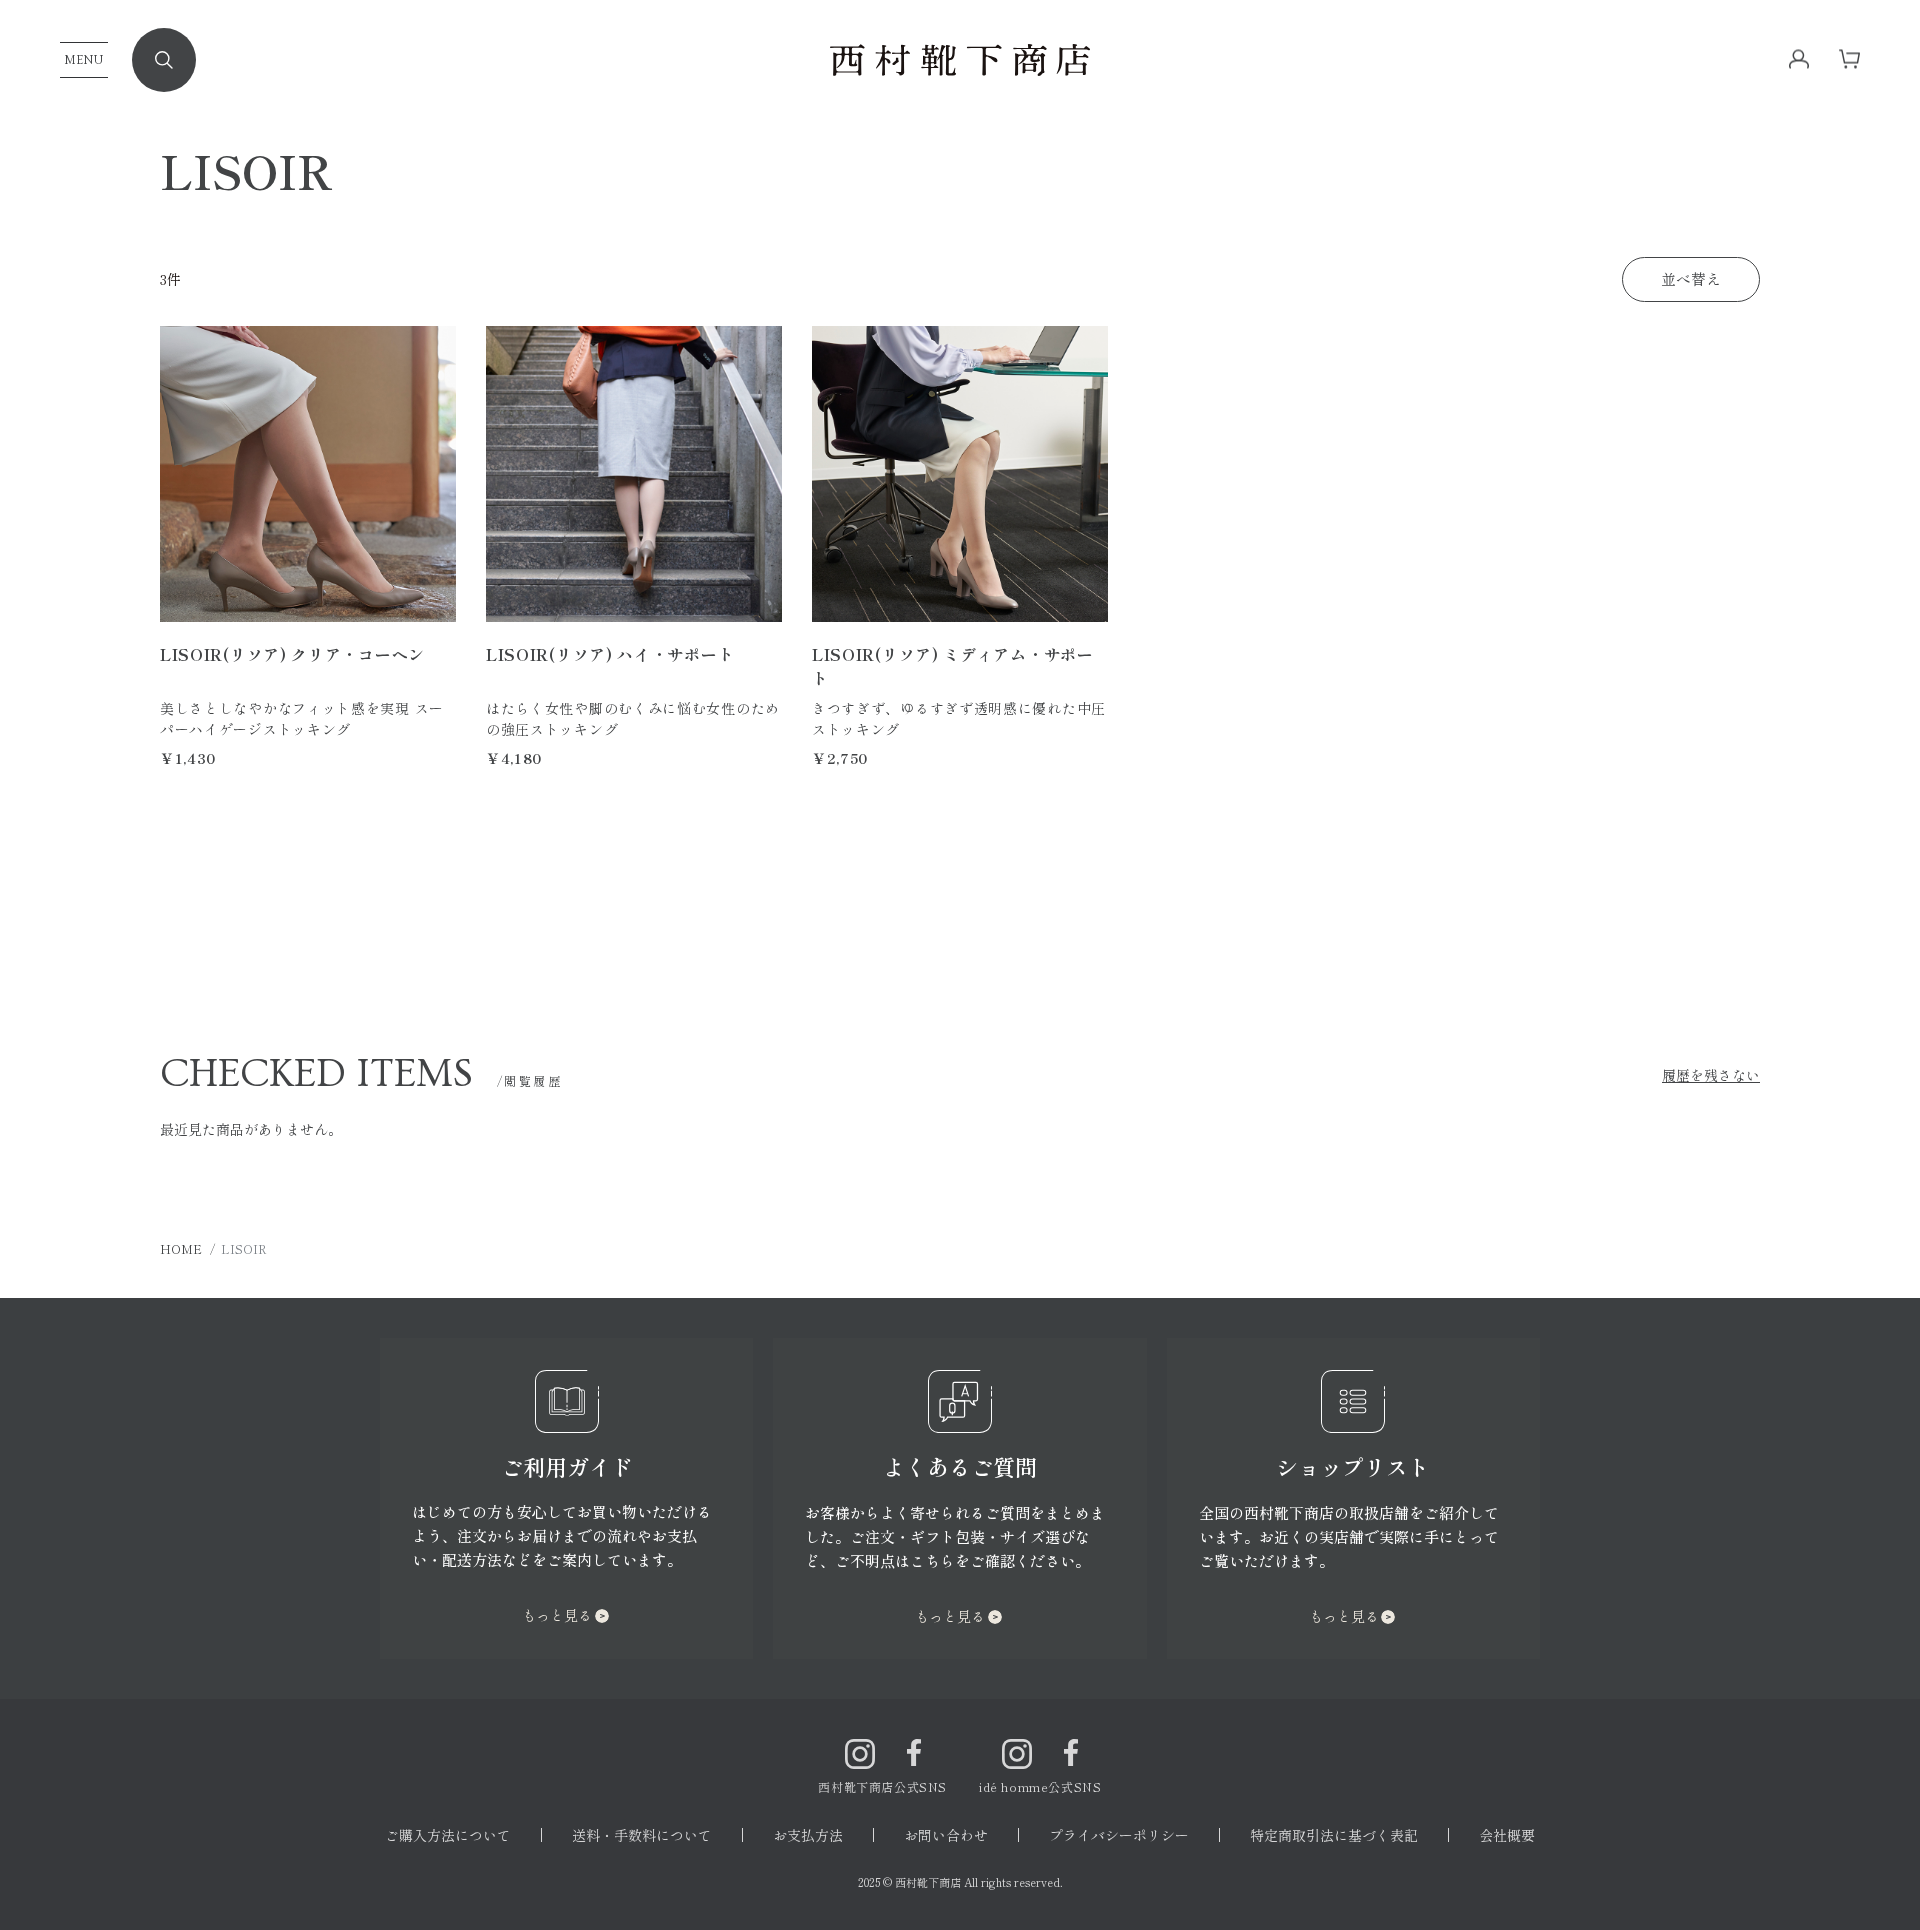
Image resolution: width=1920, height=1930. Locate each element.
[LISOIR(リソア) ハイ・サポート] (634, 474)
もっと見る (557, 1615)
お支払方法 (808, 1835)
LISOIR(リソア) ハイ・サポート (610, 654)
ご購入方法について (448, 1835)
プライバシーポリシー (1119, 1835)
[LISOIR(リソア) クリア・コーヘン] (308, 474)
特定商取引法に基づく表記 (1334, 1835)
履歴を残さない (1711, 1075)
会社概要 (1507, 1835)
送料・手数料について (642, 1835)
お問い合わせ (946, 1835)
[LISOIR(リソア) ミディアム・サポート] (960, 474)
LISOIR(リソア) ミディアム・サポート (953, 666)
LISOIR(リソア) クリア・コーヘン (292, 654)
